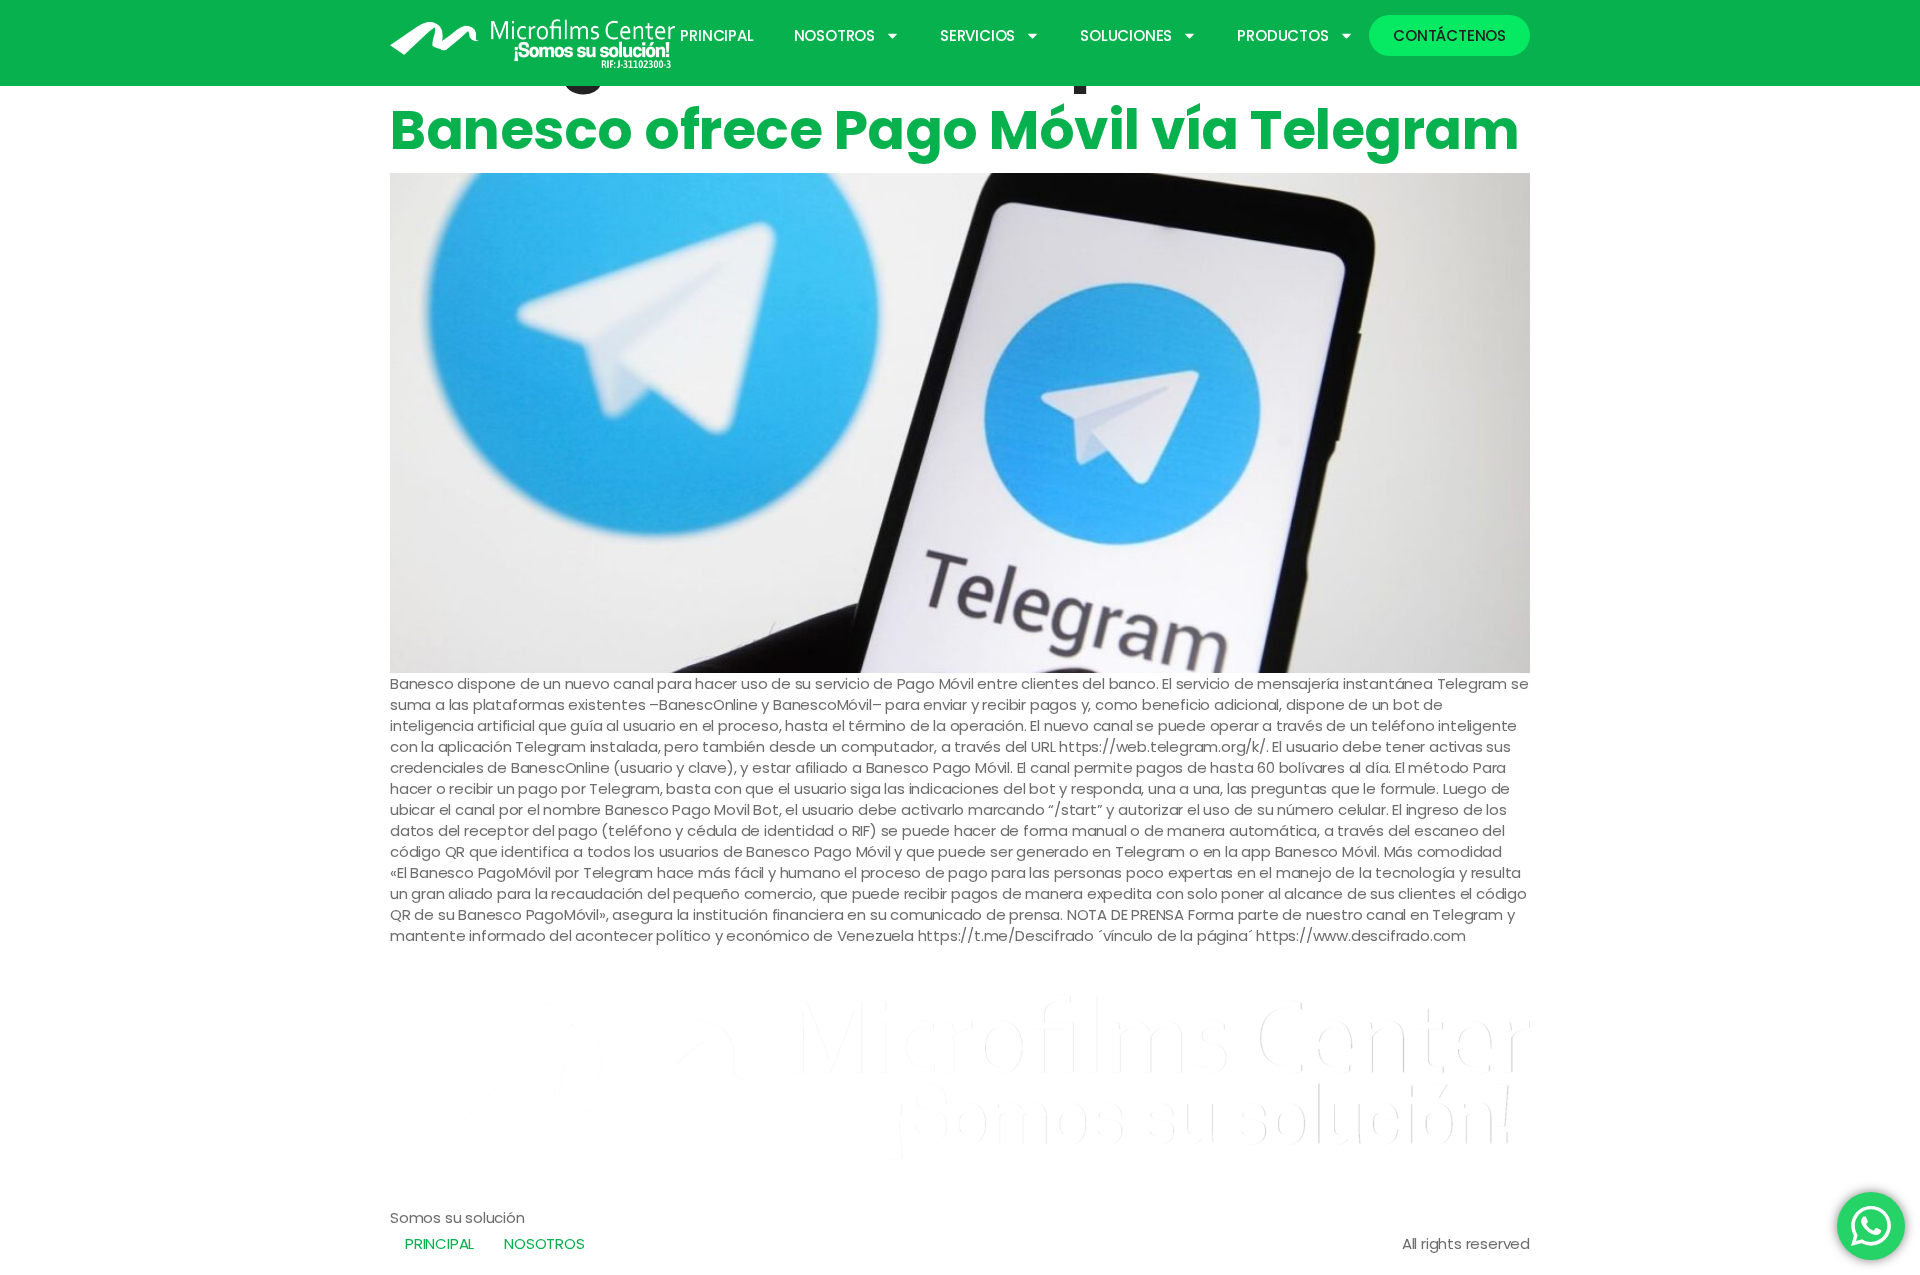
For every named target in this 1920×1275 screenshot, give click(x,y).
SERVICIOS (977, 35)
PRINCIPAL (716, 35)
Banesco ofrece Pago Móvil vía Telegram (954, 129)
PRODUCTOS (1282, 35)
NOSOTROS (834, 35)
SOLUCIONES (1126, 35)
